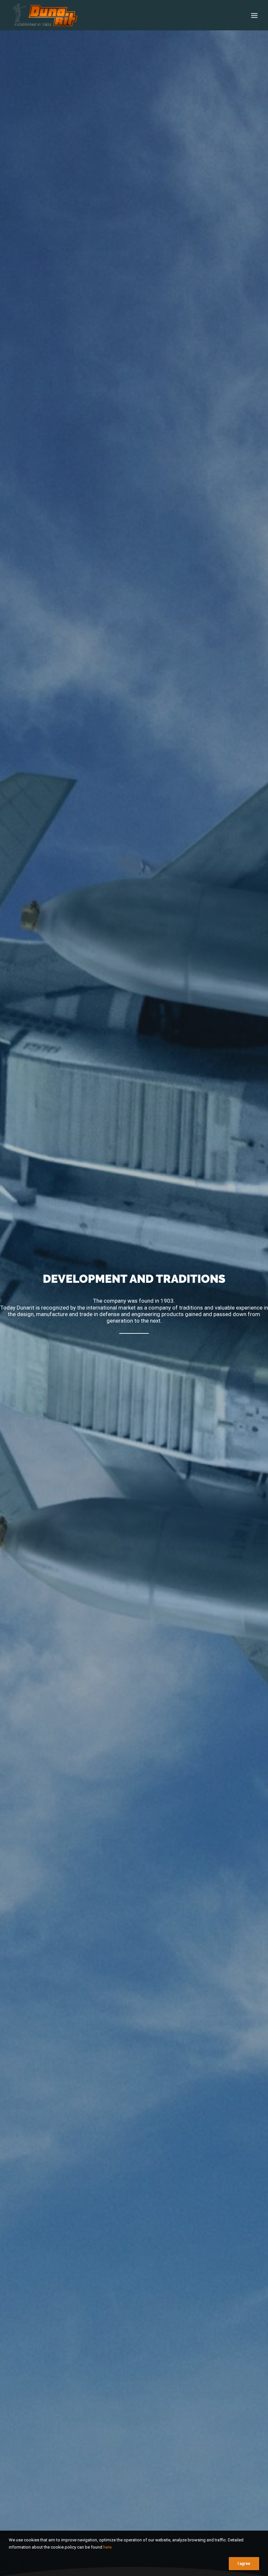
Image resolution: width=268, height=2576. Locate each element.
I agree (244, 2564)
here (107, 2547)
